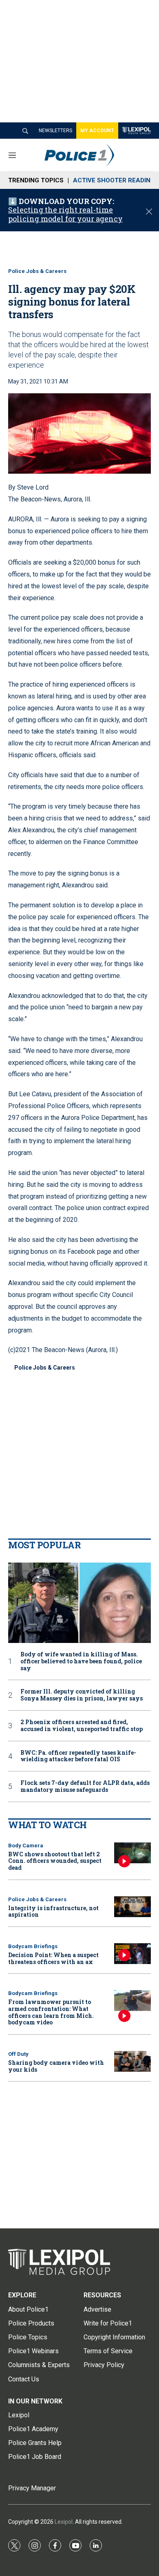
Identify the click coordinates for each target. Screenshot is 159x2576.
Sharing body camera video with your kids (56, 2066)
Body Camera (26, 1846)
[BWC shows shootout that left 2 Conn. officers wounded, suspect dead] (132, 1853)
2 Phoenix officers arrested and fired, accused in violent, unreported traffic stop (82, 1726)
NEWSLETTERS (55, 131)
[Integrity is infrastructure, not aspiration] (132, 1907)
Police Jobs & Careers (37, 271)
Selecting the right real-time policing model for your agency (65, 214)
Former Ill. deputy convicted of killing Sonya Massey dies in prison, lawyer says (82, 1695)
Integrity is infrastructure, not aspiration (53, 1911)
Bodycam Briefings (33, 1946)
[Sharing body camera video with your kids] (132, 2061)
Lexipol (64, 2522)
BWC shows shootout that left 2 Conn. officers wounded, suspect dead (55, 1861)
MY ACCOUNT (97, 131)
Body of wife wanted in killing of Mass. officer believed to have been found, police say (81, 1661)
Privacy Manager (32, 2488)
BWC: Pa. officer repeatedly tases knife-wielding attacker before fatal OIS (78, 1756)
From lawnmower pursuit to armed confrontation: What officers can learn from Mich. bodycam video (51, 2012)
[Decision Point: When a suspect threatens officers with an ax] (132, 1954)
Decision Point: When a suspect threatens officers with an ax (53, 1958)
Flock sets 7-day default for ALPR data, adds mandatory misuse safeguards (85, 1787)
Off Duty (18, 2054)
